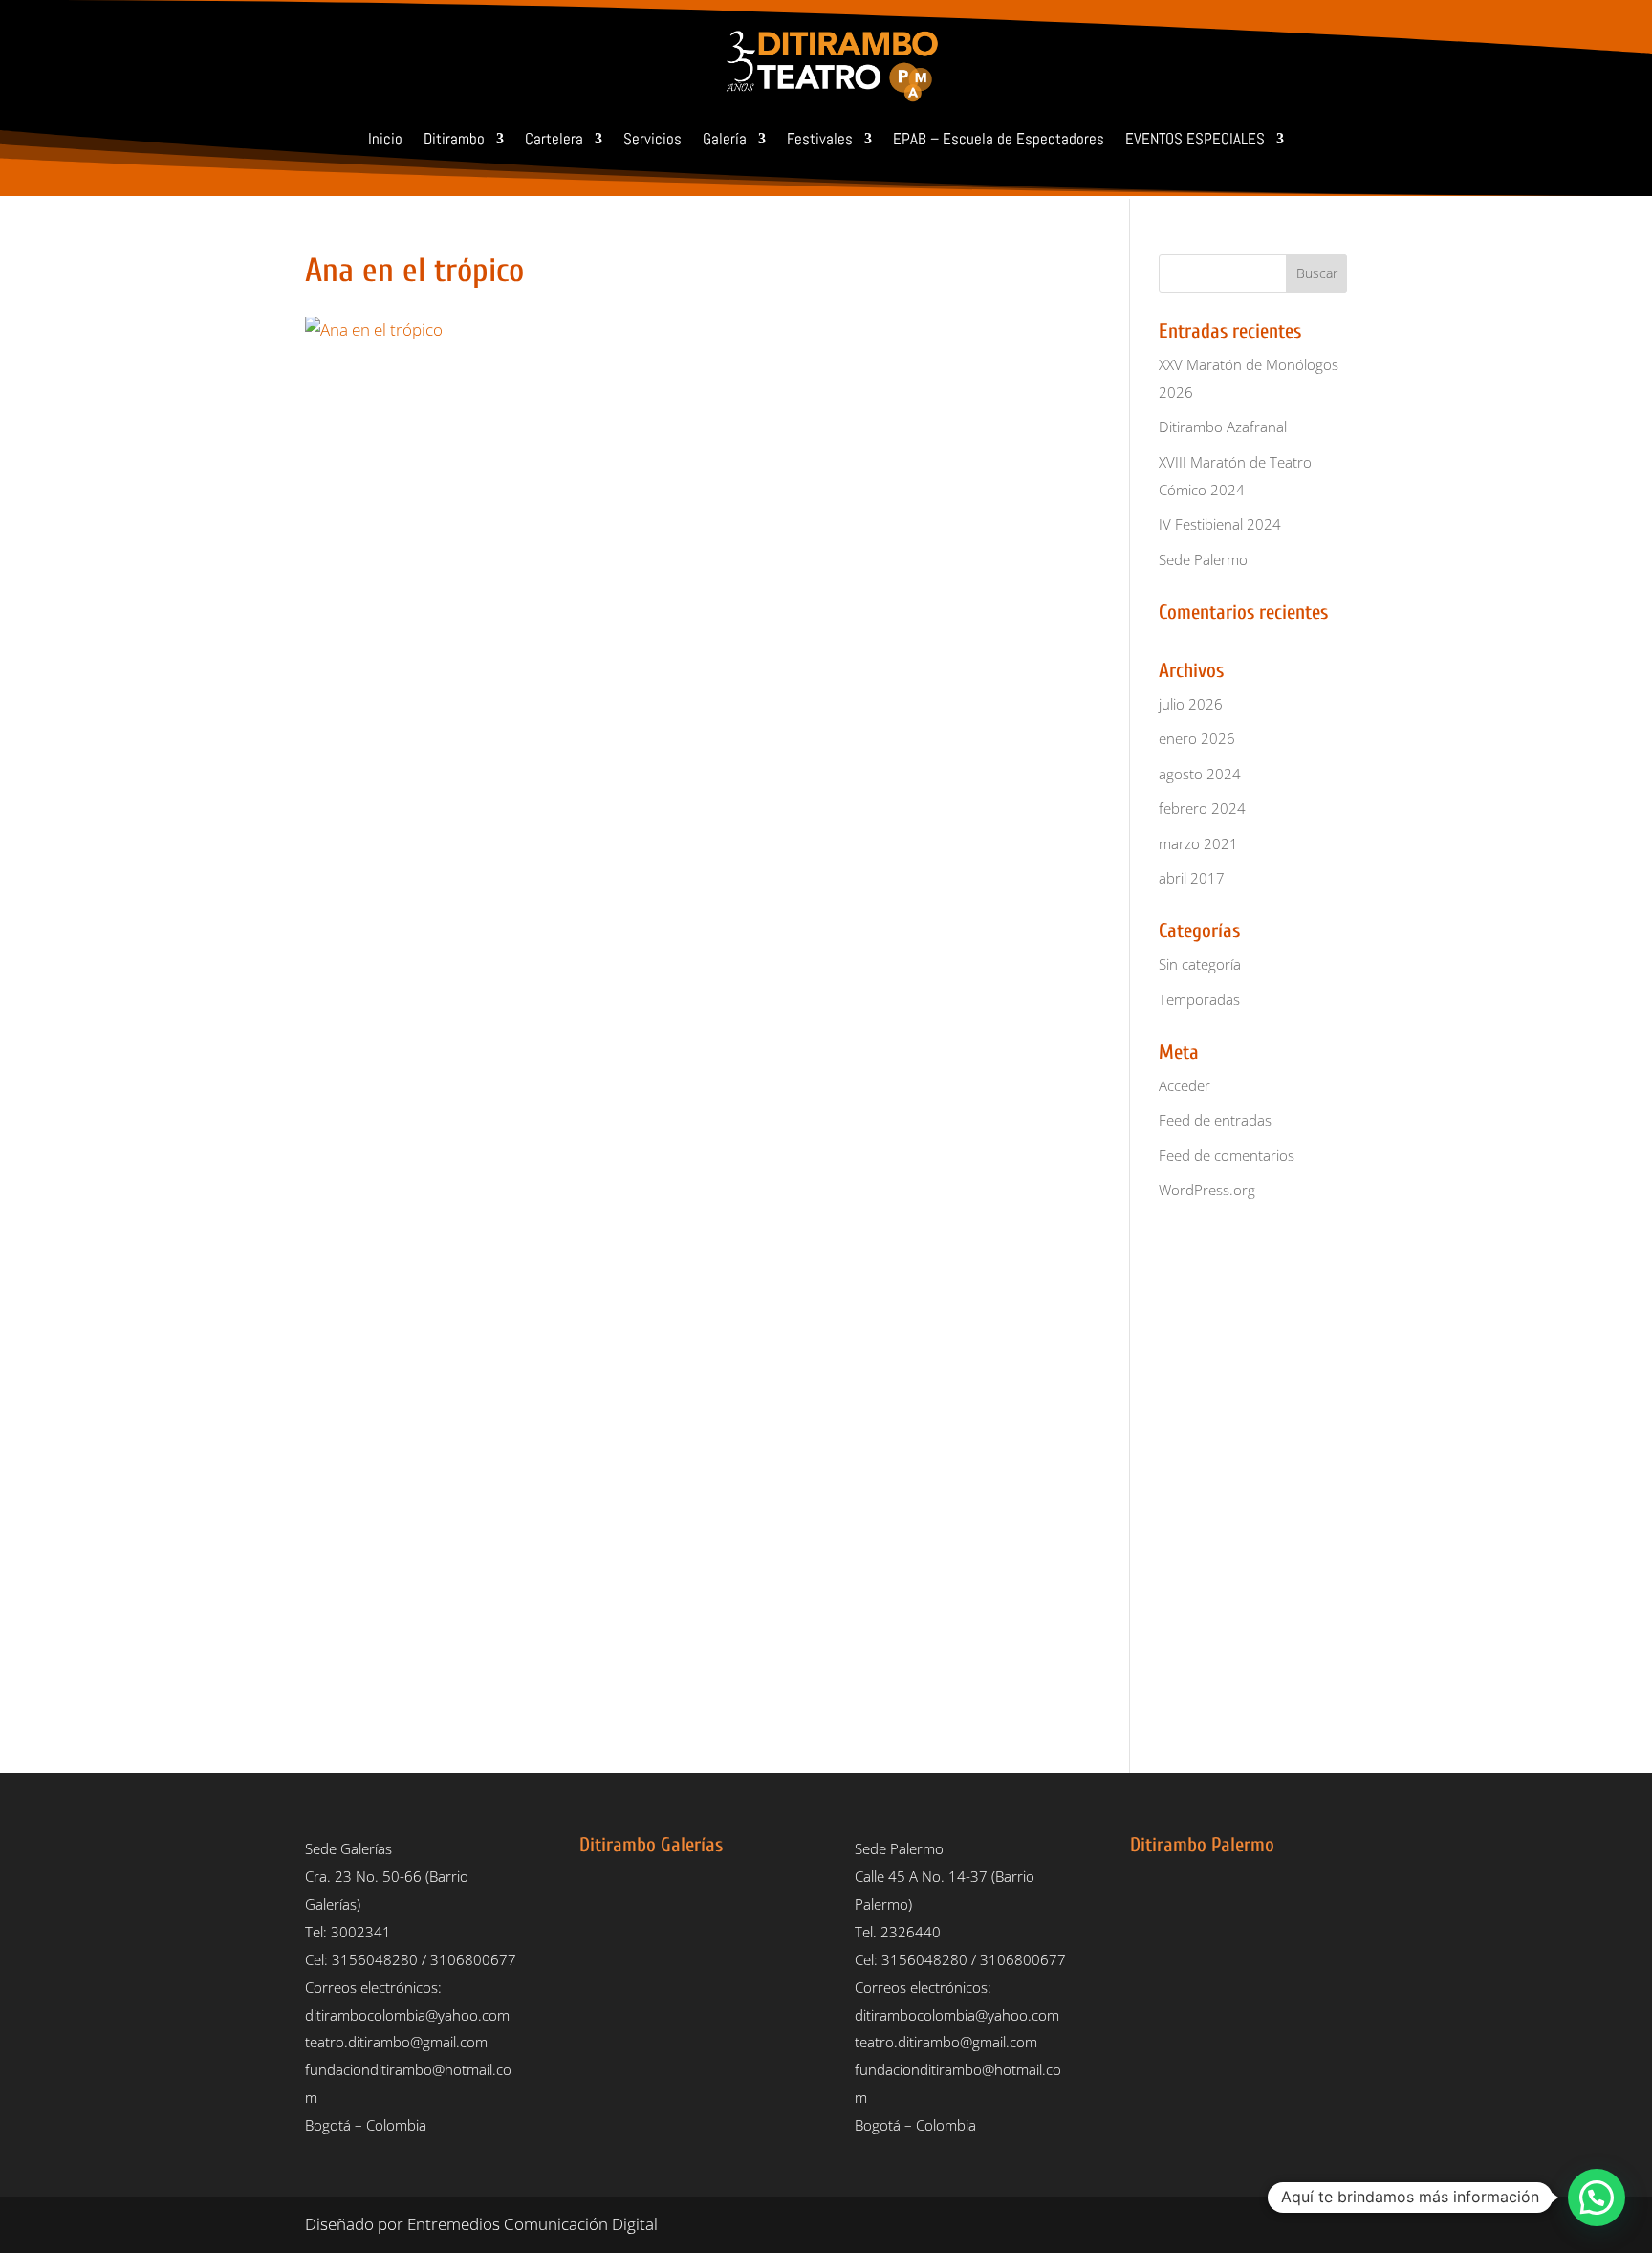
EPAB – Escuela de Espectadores (999, 139)
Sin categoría (1200, 964)
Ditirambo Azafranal (1223, 427)
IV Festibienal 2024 (1220, 524)
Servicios (652, 139)
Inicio (385, 139)
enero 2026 (1197, 738)
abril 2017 (1192, 878)
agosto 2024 (1200, 774)
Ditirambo (454, 139)
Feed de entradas (1215, 1120)
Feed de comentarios (1227, 1155)
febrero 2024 (1202, 808)
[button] (1597, 2198)
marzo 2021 (1198, 843)
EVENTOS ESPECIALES (1195, 139)
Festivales (820, 139)
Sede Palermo (1203, 559)
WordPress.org (1207, 1190)
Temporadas (1199, 999)
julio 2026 (1191, 704)
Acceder (1185, 1085)
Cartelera (554, 139)
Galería (725, 139)
